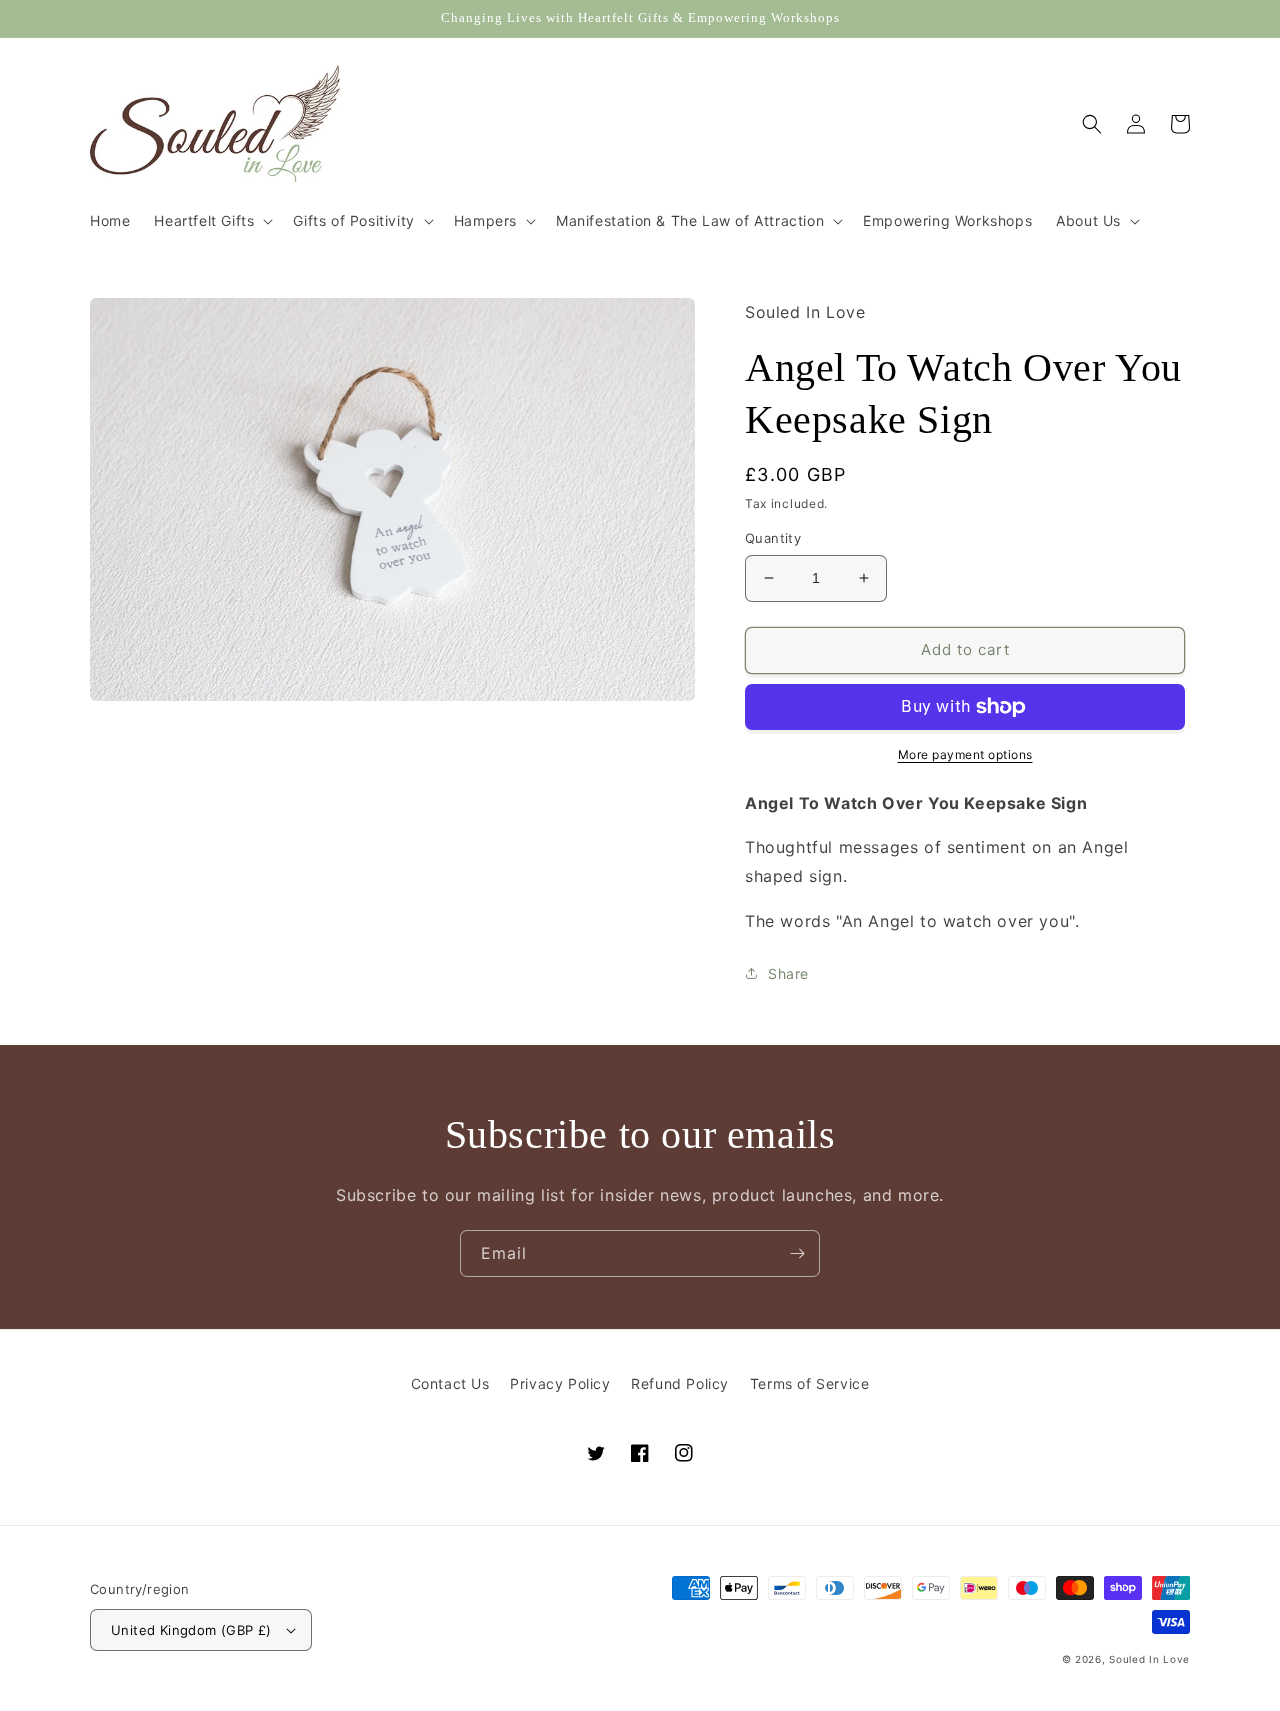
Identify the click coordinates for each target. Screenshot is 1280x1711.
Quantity (773, 538)
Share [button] (788, 973)
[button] (211, 221)
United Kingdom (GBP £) (191, 1630)
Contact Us (450, 1383)
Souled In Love (1149, 1659)
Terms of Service (810, 1383)
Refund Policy (680, 1383)
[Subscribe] (797, 1253)
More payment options (965, 754)
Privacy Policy (560, 1383)
